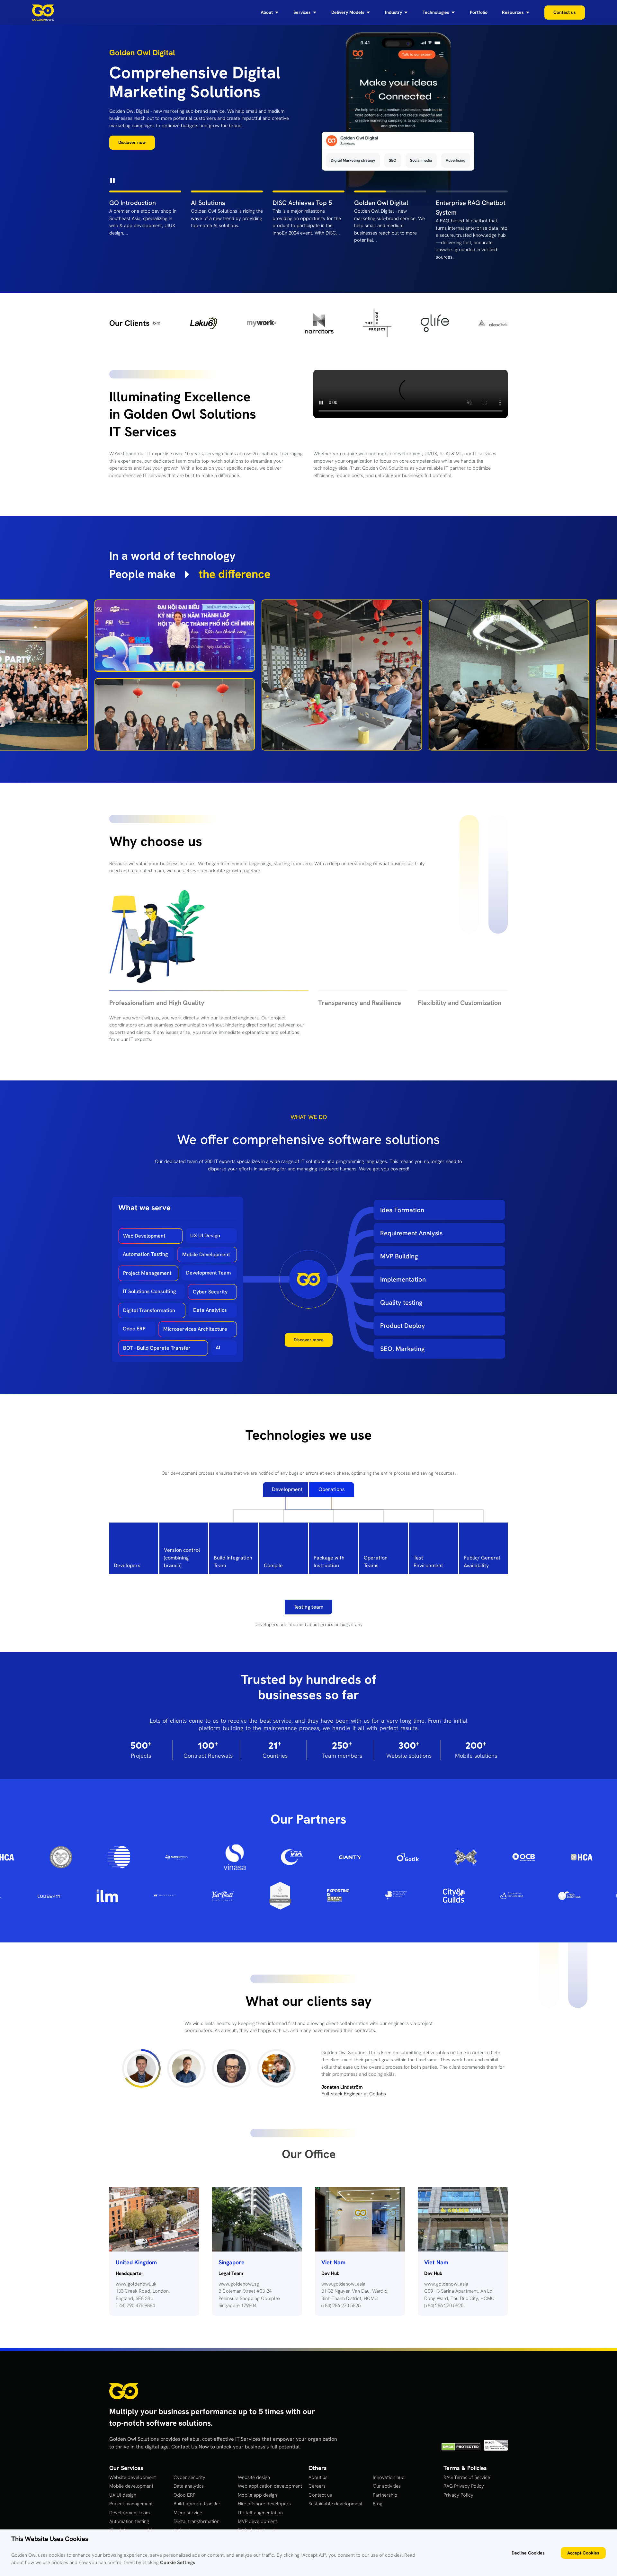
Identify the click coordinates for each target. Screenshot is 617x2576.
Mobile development (131, 2478)
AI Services (185, 2522)
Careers (317, 2478)
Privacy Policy (458, 2486)
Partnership (385, 2486)
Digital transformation (197, 2513)
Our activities (387, 2478)
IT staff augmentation (260, 2504)
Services (302, 13)
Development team (130, 2504)
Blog (378, 2495)
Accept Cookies (583, 2553)
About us (318, 2469)
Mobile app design (257, 2486)
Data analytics (189, 2478)
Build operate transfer (197, 2495)
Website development (133, 2469)
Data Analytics (210, 1302)
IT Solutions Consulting (149, 1283)
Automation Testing (145, 1246)
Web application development (270, 2478)
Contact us (320, 2486)
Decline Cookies (528, 2553)
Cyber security (189, 2469)
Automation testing (129, 2513)
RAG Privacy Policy (464, 2478)
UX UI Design (205, 1227)
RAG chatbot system (260, 2522)
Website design (254, 2469)
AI (218, 1339)
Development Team (208, 1264)
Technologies (436, 13)
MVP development (257, 2513)
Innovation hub (389, 2469)
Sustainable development (335, 2495)
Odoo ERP (134, 1320)
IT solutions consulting (133, 2522)
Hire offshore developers (264, 2495)
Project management (131, 2495)
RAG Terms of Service (467, 2469)
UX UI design (123, 2486)
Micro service (188, 2504)
